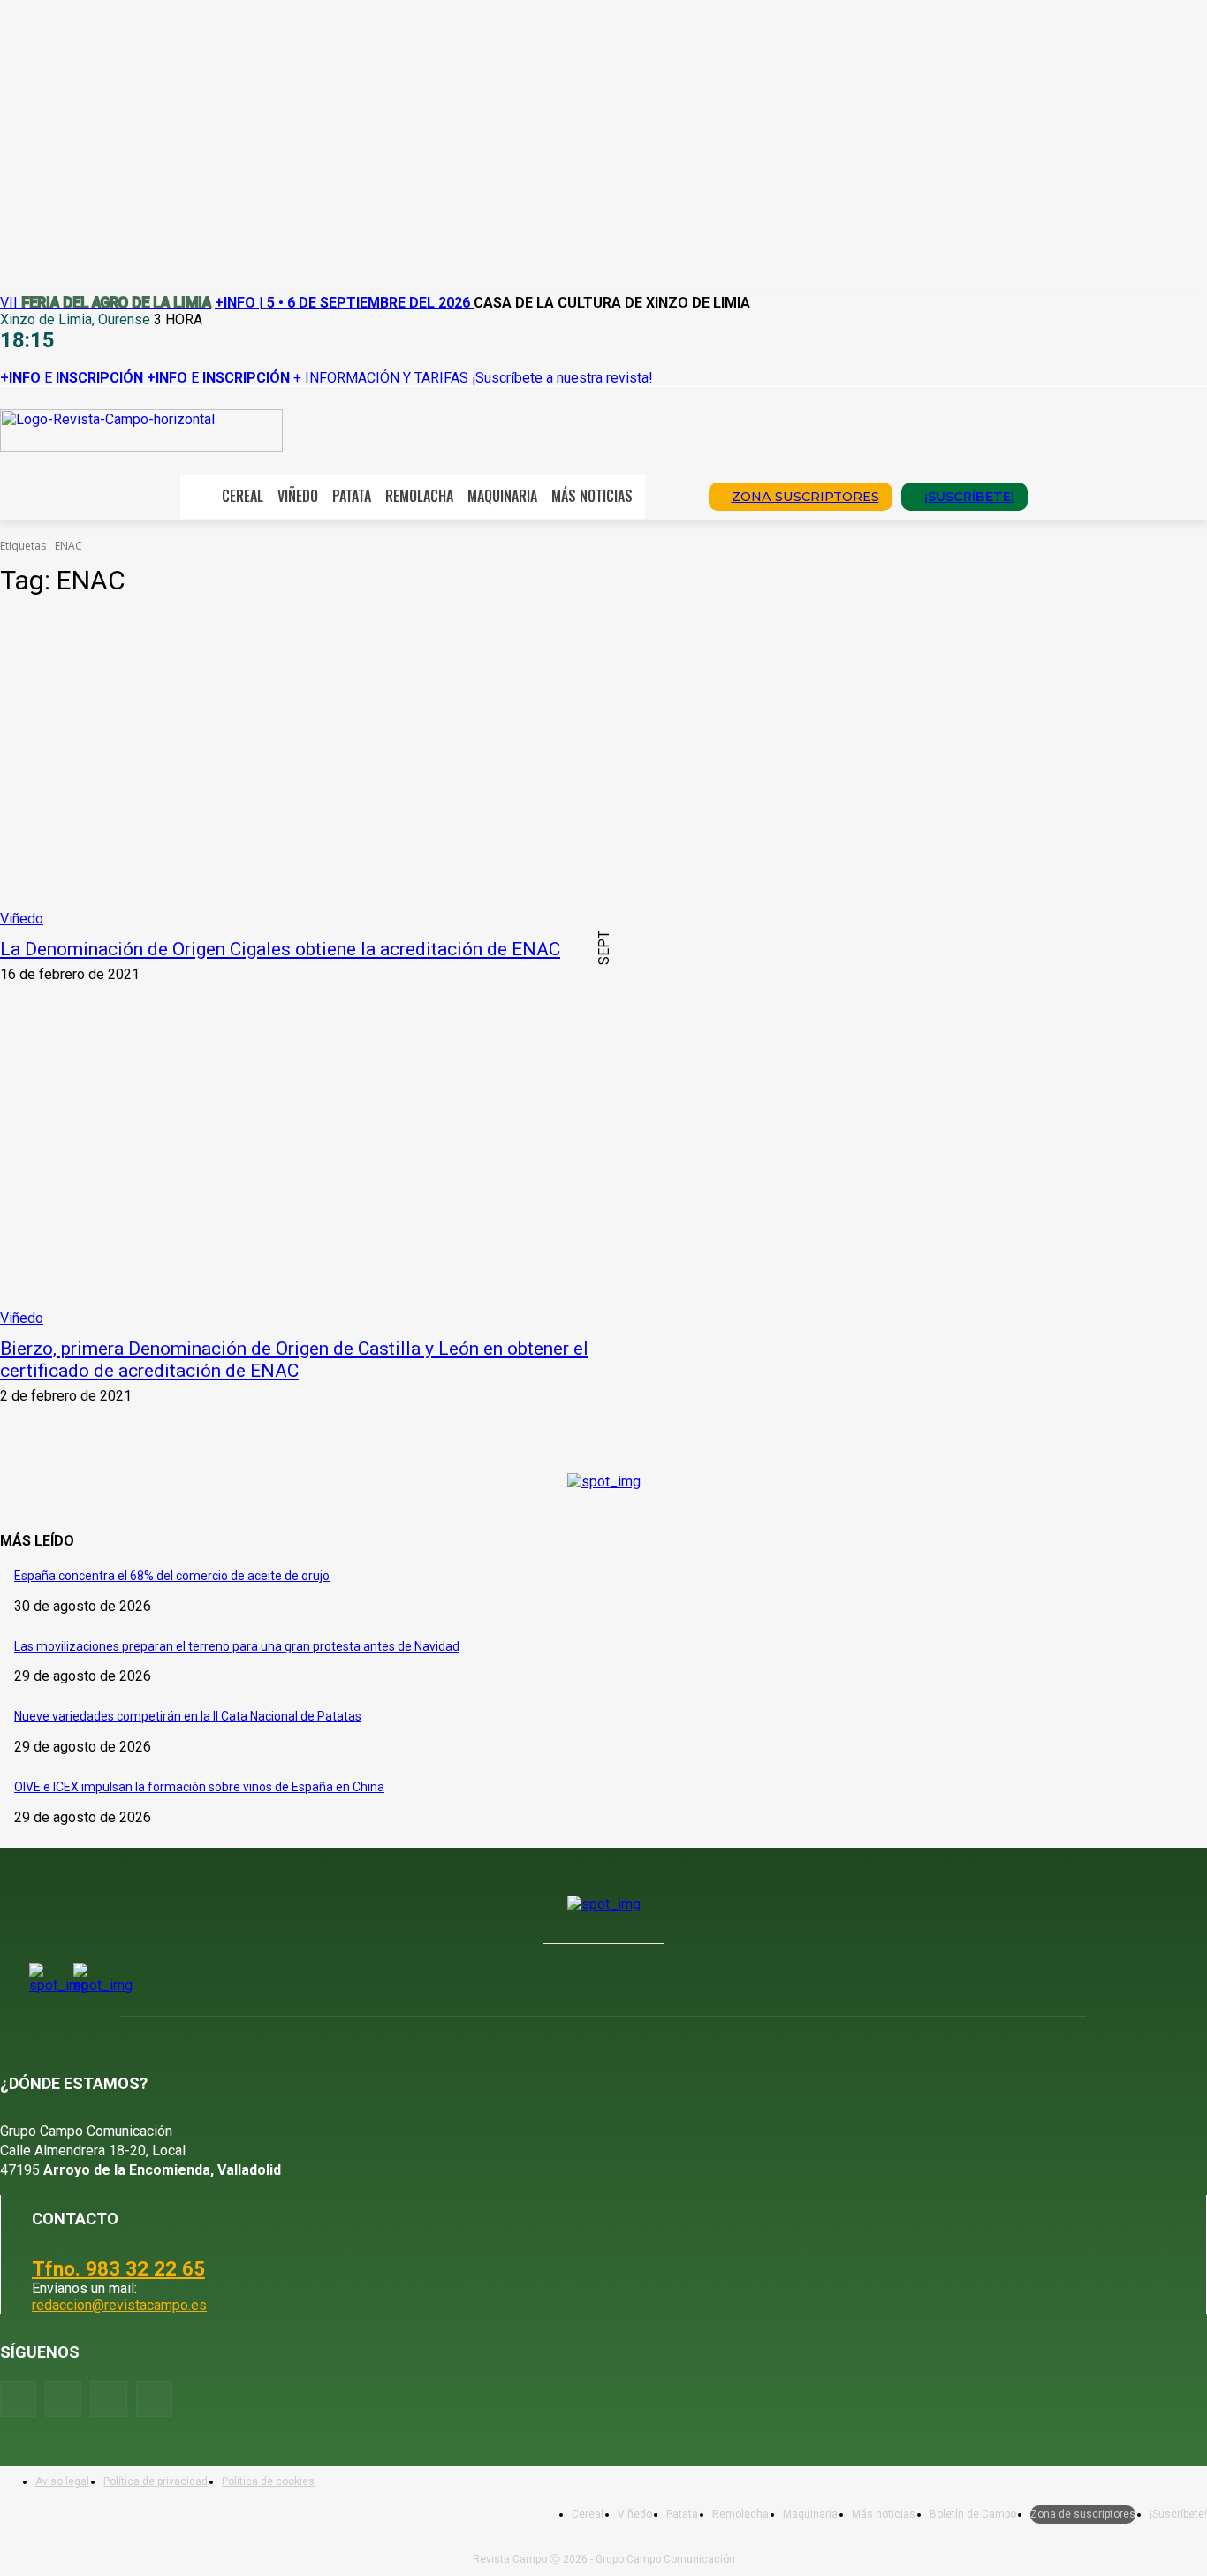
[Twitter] (154, 2399)
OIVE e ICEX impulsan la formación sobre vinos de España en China (199, 1787)
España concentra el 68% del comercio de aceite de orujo (172, 1576)
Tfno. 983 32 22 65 (118, 2268)
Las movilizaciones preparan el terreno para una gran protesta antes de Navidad (237, 1646)
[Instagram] (63, 2399)
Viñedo (22, 919)
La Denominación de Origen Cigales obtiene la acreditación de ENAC (280, 949)
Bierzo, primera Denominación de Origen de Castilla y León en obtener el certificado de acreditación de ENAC (294, 1360)
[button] (671, 495)
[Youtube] (108, 2399)
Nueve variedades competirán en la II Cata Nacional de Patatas (188, 1716)
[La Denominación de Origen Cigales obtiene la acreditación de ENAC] (312, 771)
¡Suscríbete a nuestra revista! (562, 378)
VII (106, 303)
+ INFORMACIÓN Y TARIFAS (381, 378)
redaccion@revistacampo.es (119, 2305)
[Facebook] (18, 2399)
